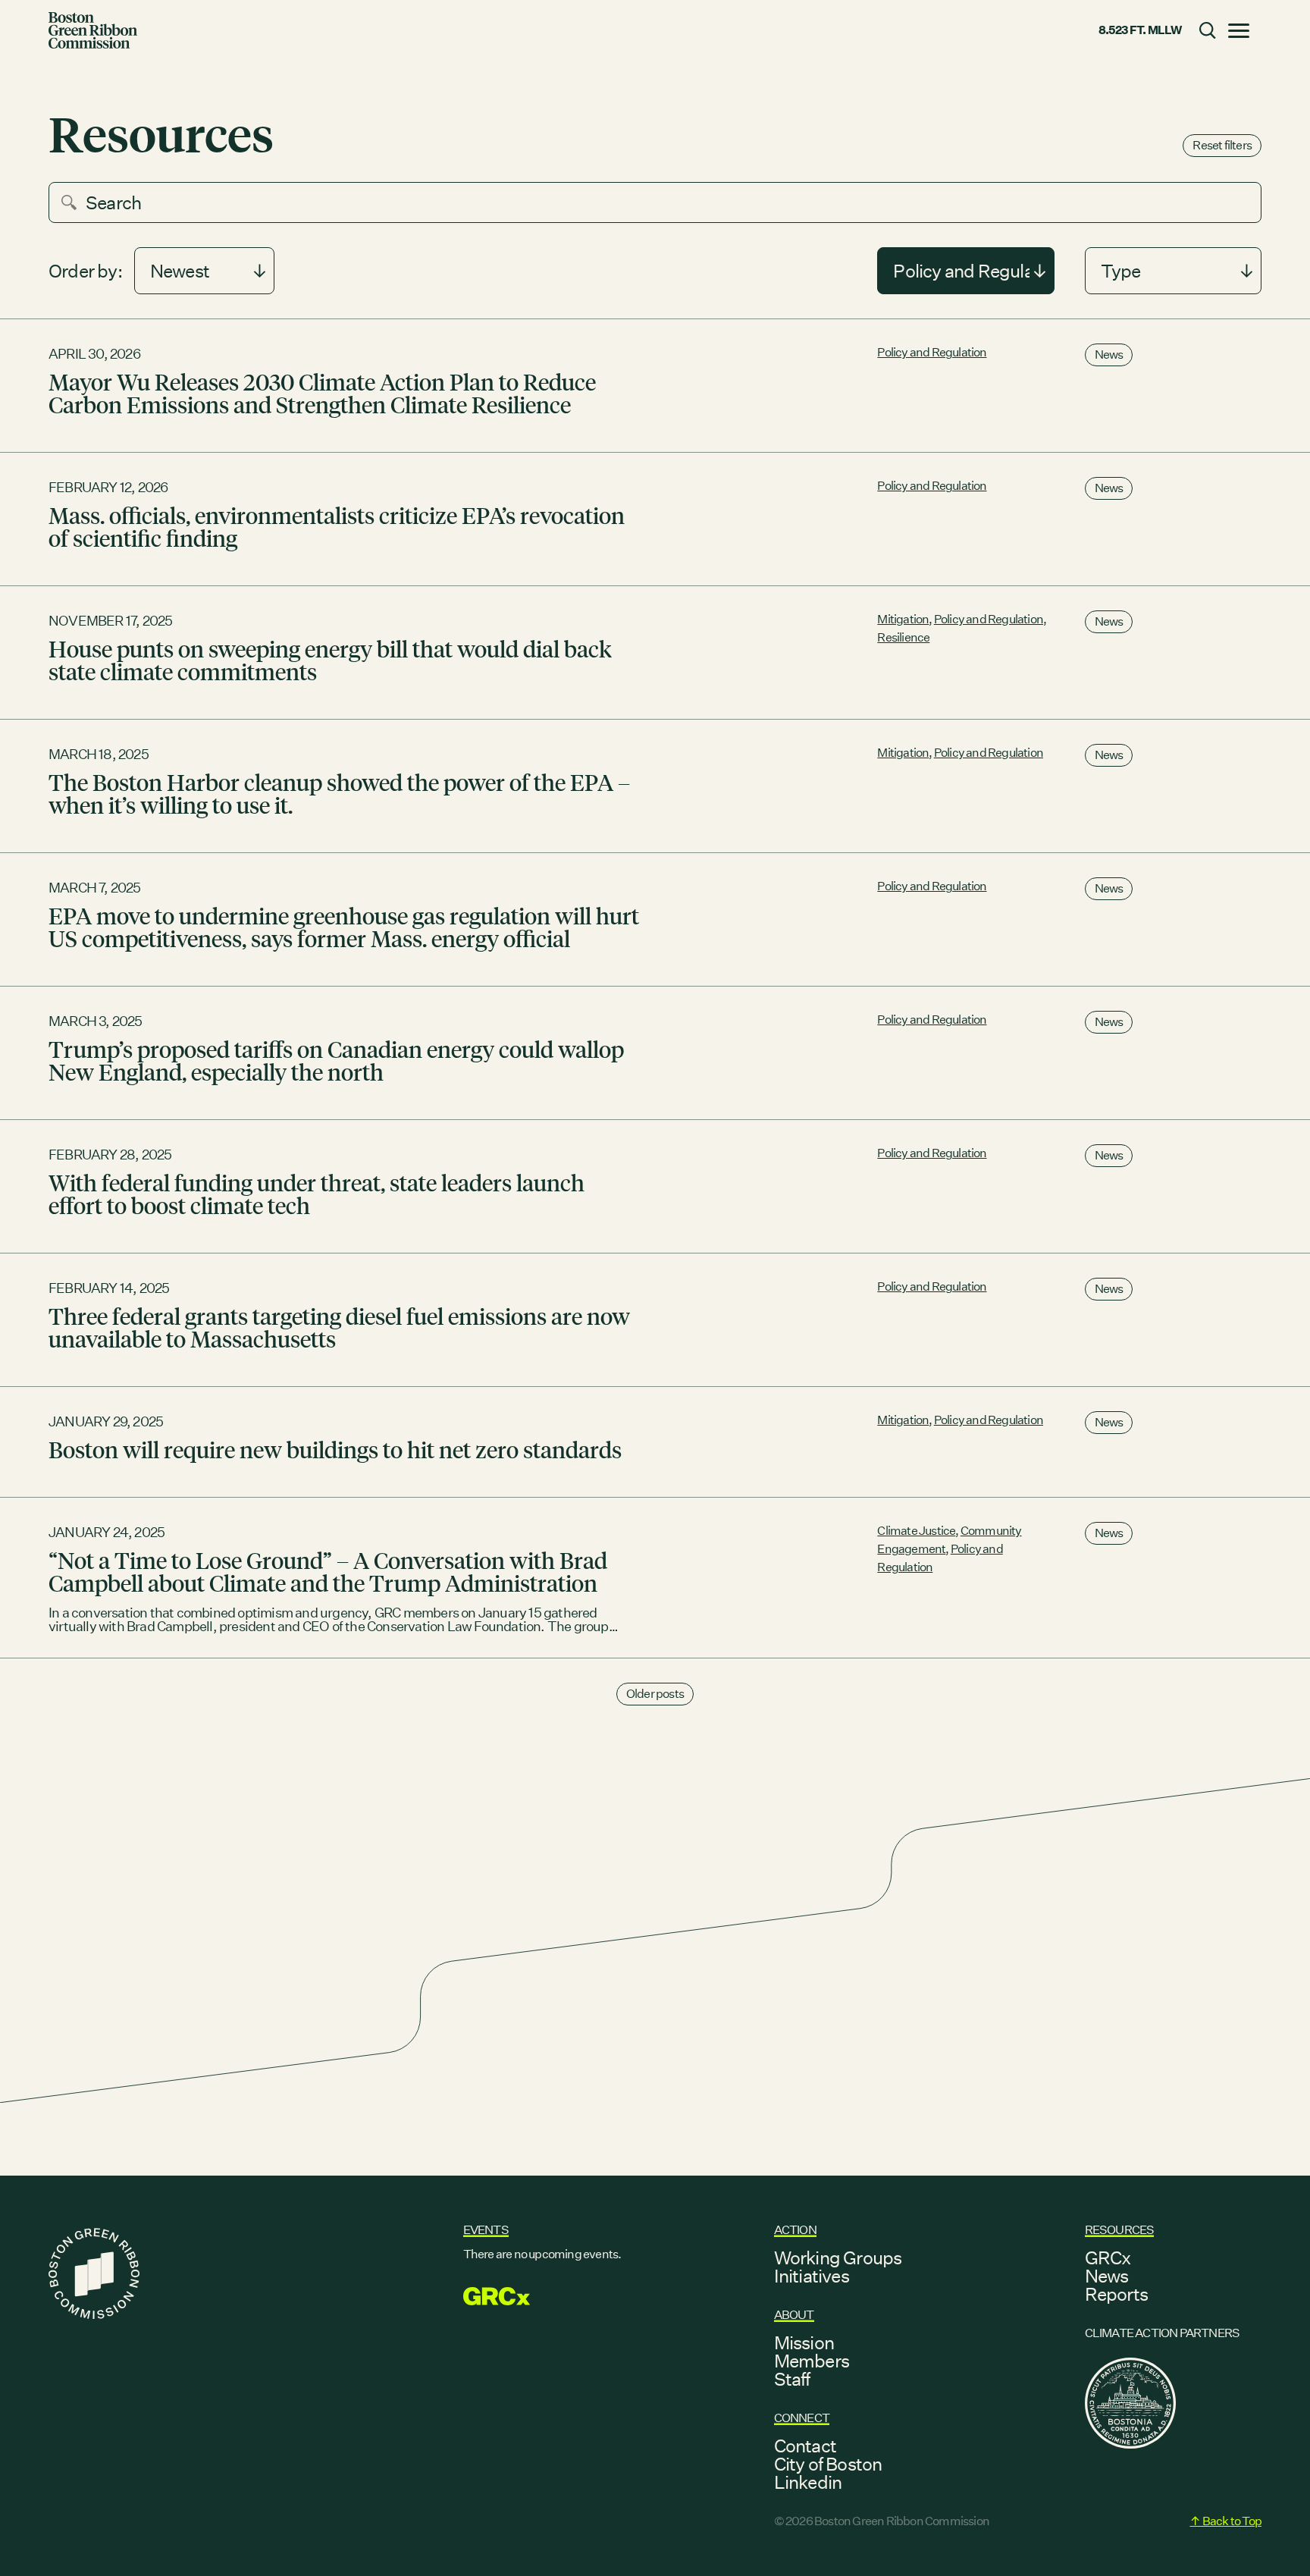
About (794, 2315)
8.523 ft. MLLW (1140, 30)
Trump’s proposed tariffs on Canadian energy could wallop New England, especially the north (336, 1060)
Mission (804, 2342)
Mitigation (903, 619)
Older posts (655, 1694)
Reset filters (1222, 145)
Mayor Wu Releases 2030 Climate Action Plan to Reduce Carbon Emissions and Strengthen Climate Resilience (322, 393)
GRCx (1108, 2258)
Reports (1116, 2294)
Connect (802, 2418)
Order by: (85, 271)
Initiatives (812, 2276)
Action (795, 2230)
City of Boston (828, 2464)
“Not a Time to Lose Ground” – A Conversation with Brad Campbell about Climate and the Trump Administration (328, 1571)
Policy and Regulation (932, 352)
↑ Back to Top (1225, 2521)
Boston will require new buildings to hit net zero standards (335, 1449)
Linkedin (808, 2482)
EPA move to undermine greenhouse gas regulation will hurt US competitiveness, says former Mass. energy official (344, 927)
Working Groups (838, 2258)
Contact (805, 2446)
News (1109, 355)
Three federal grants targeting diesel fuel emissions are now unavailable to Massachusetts (339, 1327)
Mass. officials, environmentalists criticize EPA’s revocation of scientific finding (337, 526)
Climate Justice (916, 1531)
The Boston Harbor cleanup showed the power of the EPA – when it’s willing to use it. (339, 793)
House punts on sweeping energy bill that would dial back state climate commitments (330, 660)
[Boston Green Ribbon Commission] (93, 30)
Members (812, 2361)
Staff (792, 2379)
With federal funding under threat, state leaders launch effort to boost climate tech (317, 1194)
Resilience (903, 637)
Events (486, 2230)
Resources (1120, 2230)
